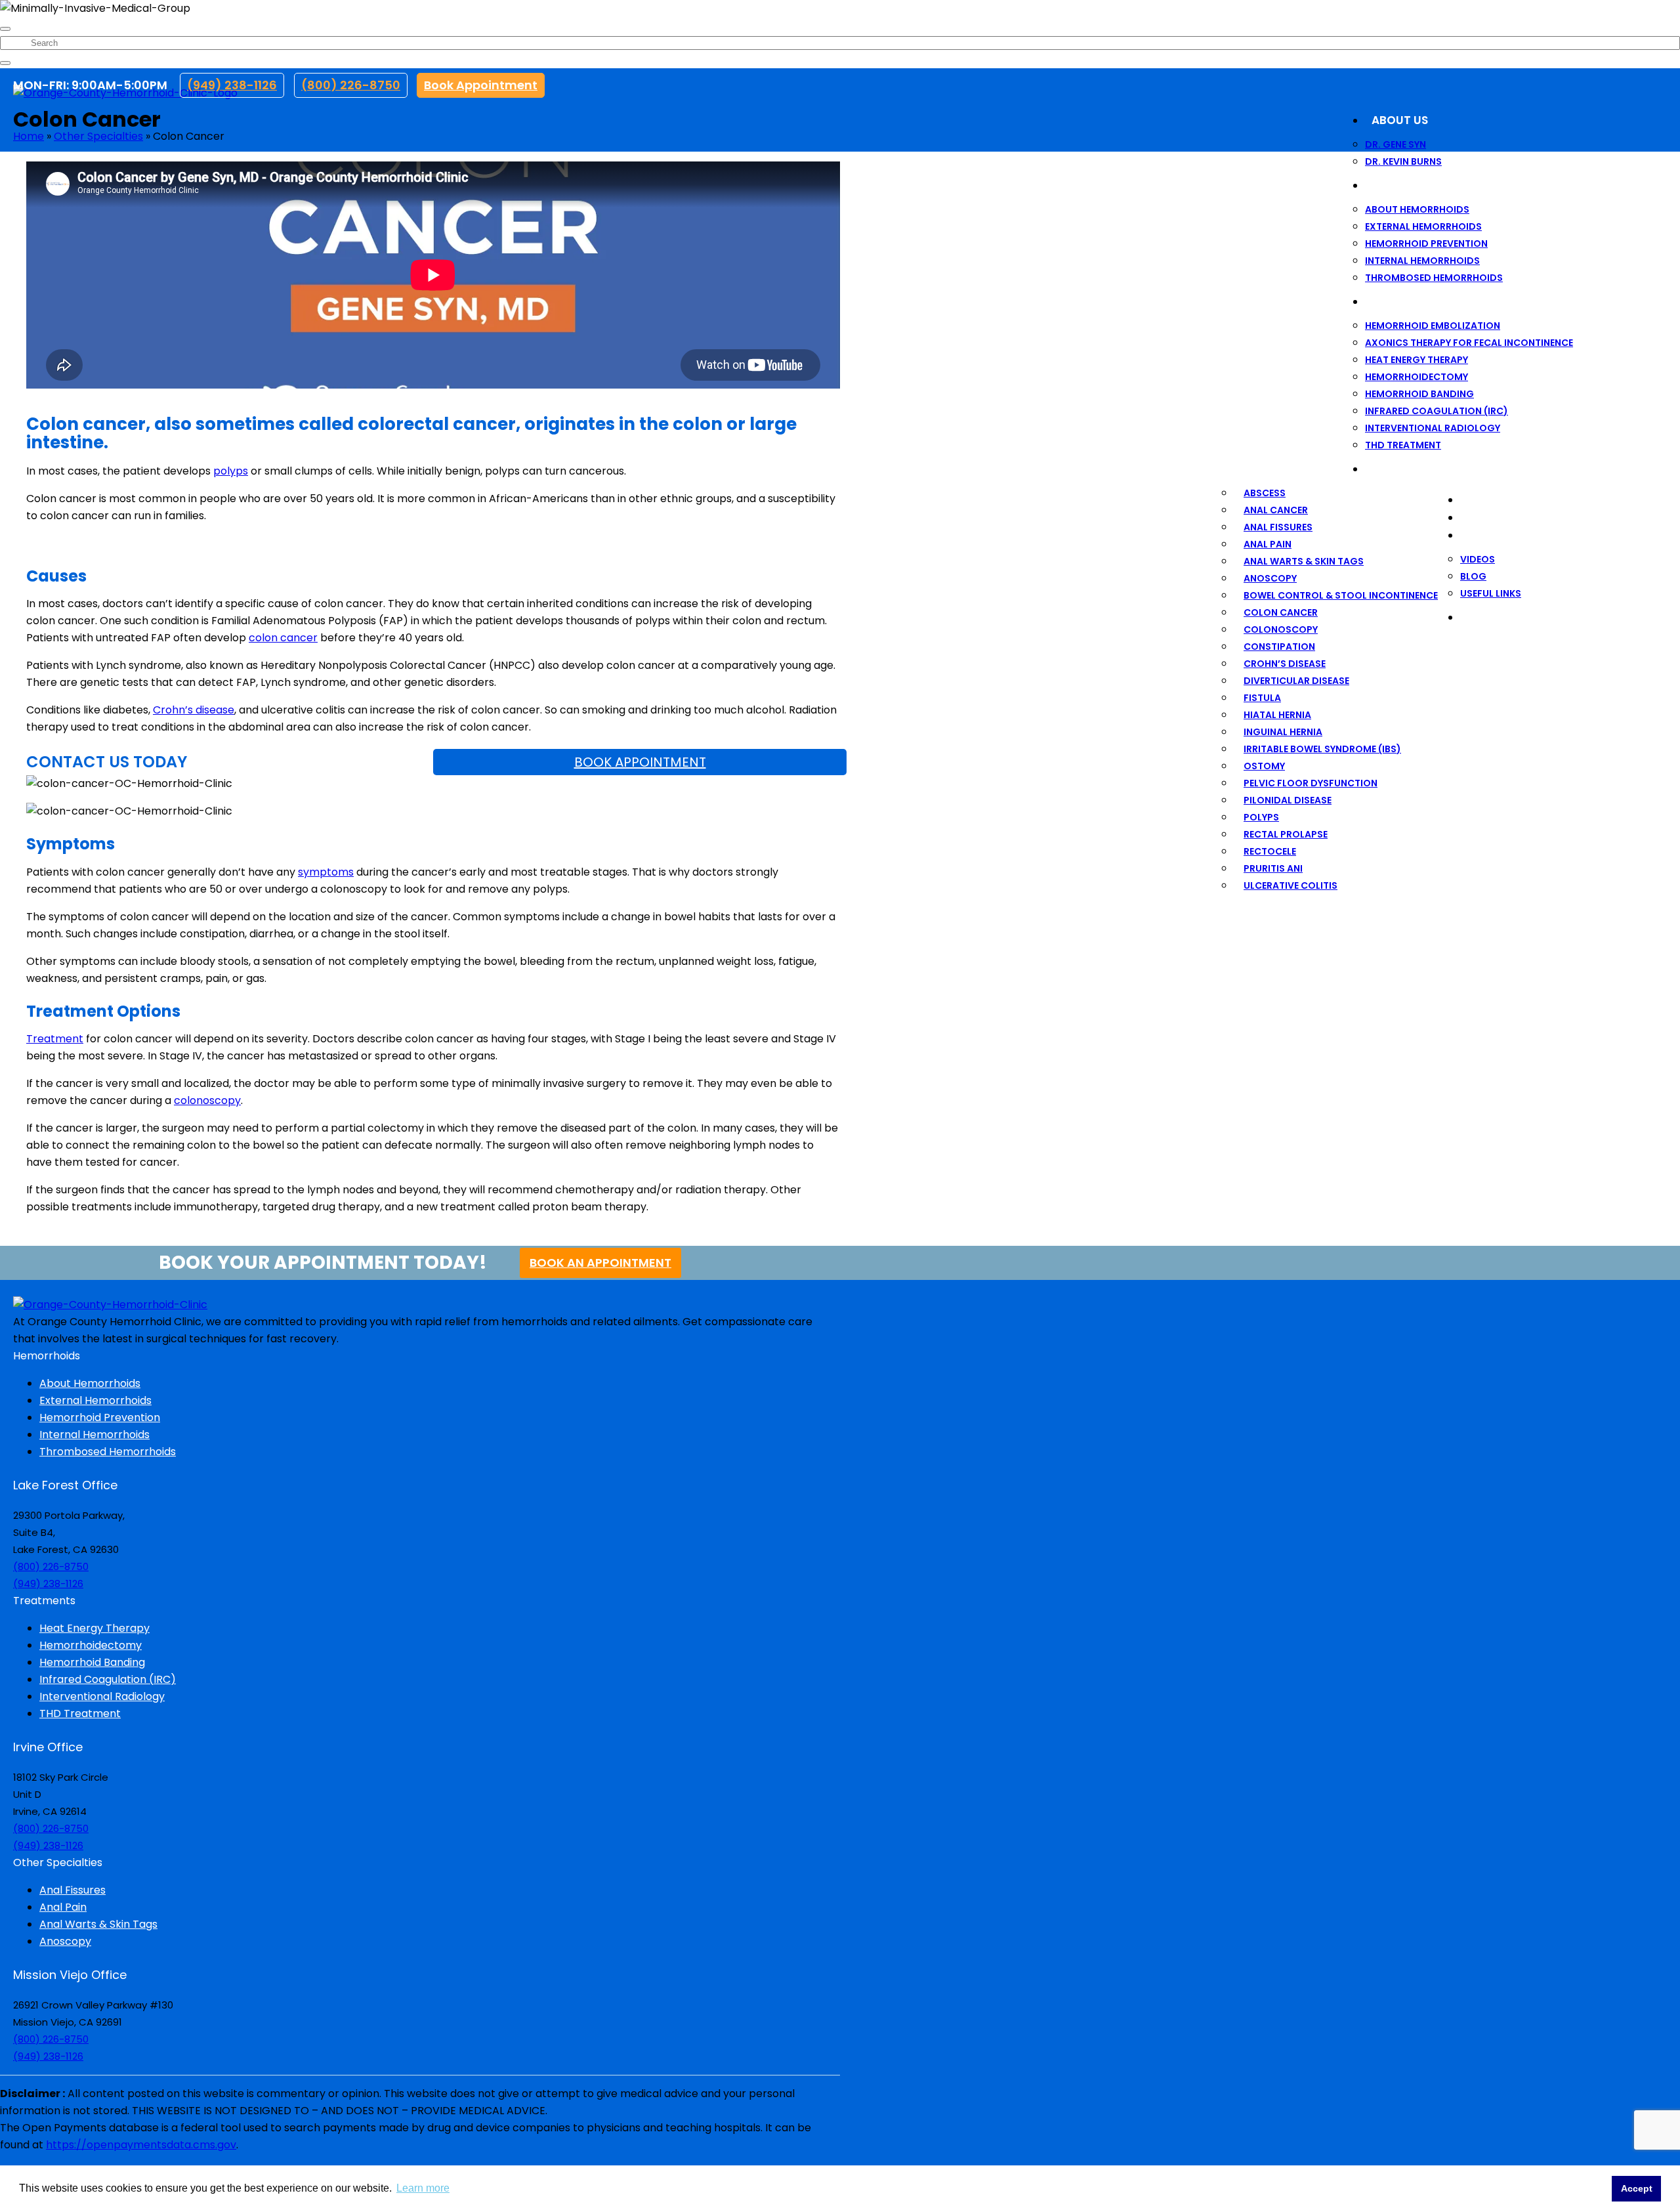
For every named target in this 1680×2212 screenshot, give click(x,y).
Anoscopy (1270, 578)
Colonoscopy (1281, 629)
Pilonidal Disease (1288, 800)
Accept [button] (1637, 2188)
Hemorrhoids (1413, 185)
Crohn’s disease (194, 710)
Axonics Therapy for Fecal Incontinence (1469, 343)
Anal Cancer (1276, 510)
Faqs (1481, 517)
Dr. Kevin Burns (1403, 161)
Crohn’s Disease (1285, 664)
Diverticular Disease (1296, 681)
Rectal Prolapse (1286, 834)
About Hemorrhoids (1417, 209)
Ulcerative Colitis (1291, 885)
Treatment (55, 1039)
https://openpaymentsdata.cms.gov (141, 2145)
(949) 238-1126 (232, 85)
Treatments (1408, 301)
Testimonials (1507, 500)
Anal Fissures (1278, 527)
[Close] (5, 29)
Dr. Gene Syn (1396, 144)
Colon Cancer (1281, 612)
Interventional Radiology (1433, 428)
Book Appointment (481, 85)
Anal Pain (1268, 544)
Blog (1473, 576)
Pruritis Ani (1273, 868)
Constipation (1279, 647)
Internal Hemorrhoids (1422, 261)
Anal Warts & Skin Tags (1304, 561)
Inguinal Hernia (1283, 732)
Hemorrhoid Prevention (1426, 244)
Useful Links (1491, 593)
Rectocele (1270, 851)
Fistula (1262, 698)
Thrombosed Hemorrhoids (1434, 278)
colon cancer (283, 638)
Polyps (1261, 817)
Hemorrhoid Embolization (1433, 326)
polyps (231, 471)
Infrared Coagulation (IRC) (1437, 411)
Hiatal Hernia (1277, 715)
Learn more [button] (423, 2188)
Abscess (1265, 493)
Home (29, 136)
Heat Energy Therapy (1417, 360)
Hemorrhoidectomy (1417, 377)
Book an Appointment (600, 1263)
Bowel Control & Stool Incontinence (1341, 595)
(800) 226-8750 (351, 85)
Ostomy (1264, 766)
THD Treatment (1403, 445)
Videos (1478, 559)
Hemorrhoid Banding (1419, 394)
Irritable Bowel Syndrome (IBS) (1322, 749)
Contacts (1498, 617)
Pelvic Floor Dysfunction (1311, 783)
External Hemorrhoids (1423, 226)
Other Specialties (1425, 469)
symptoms (326, 872)
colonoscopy (207, 1100)
